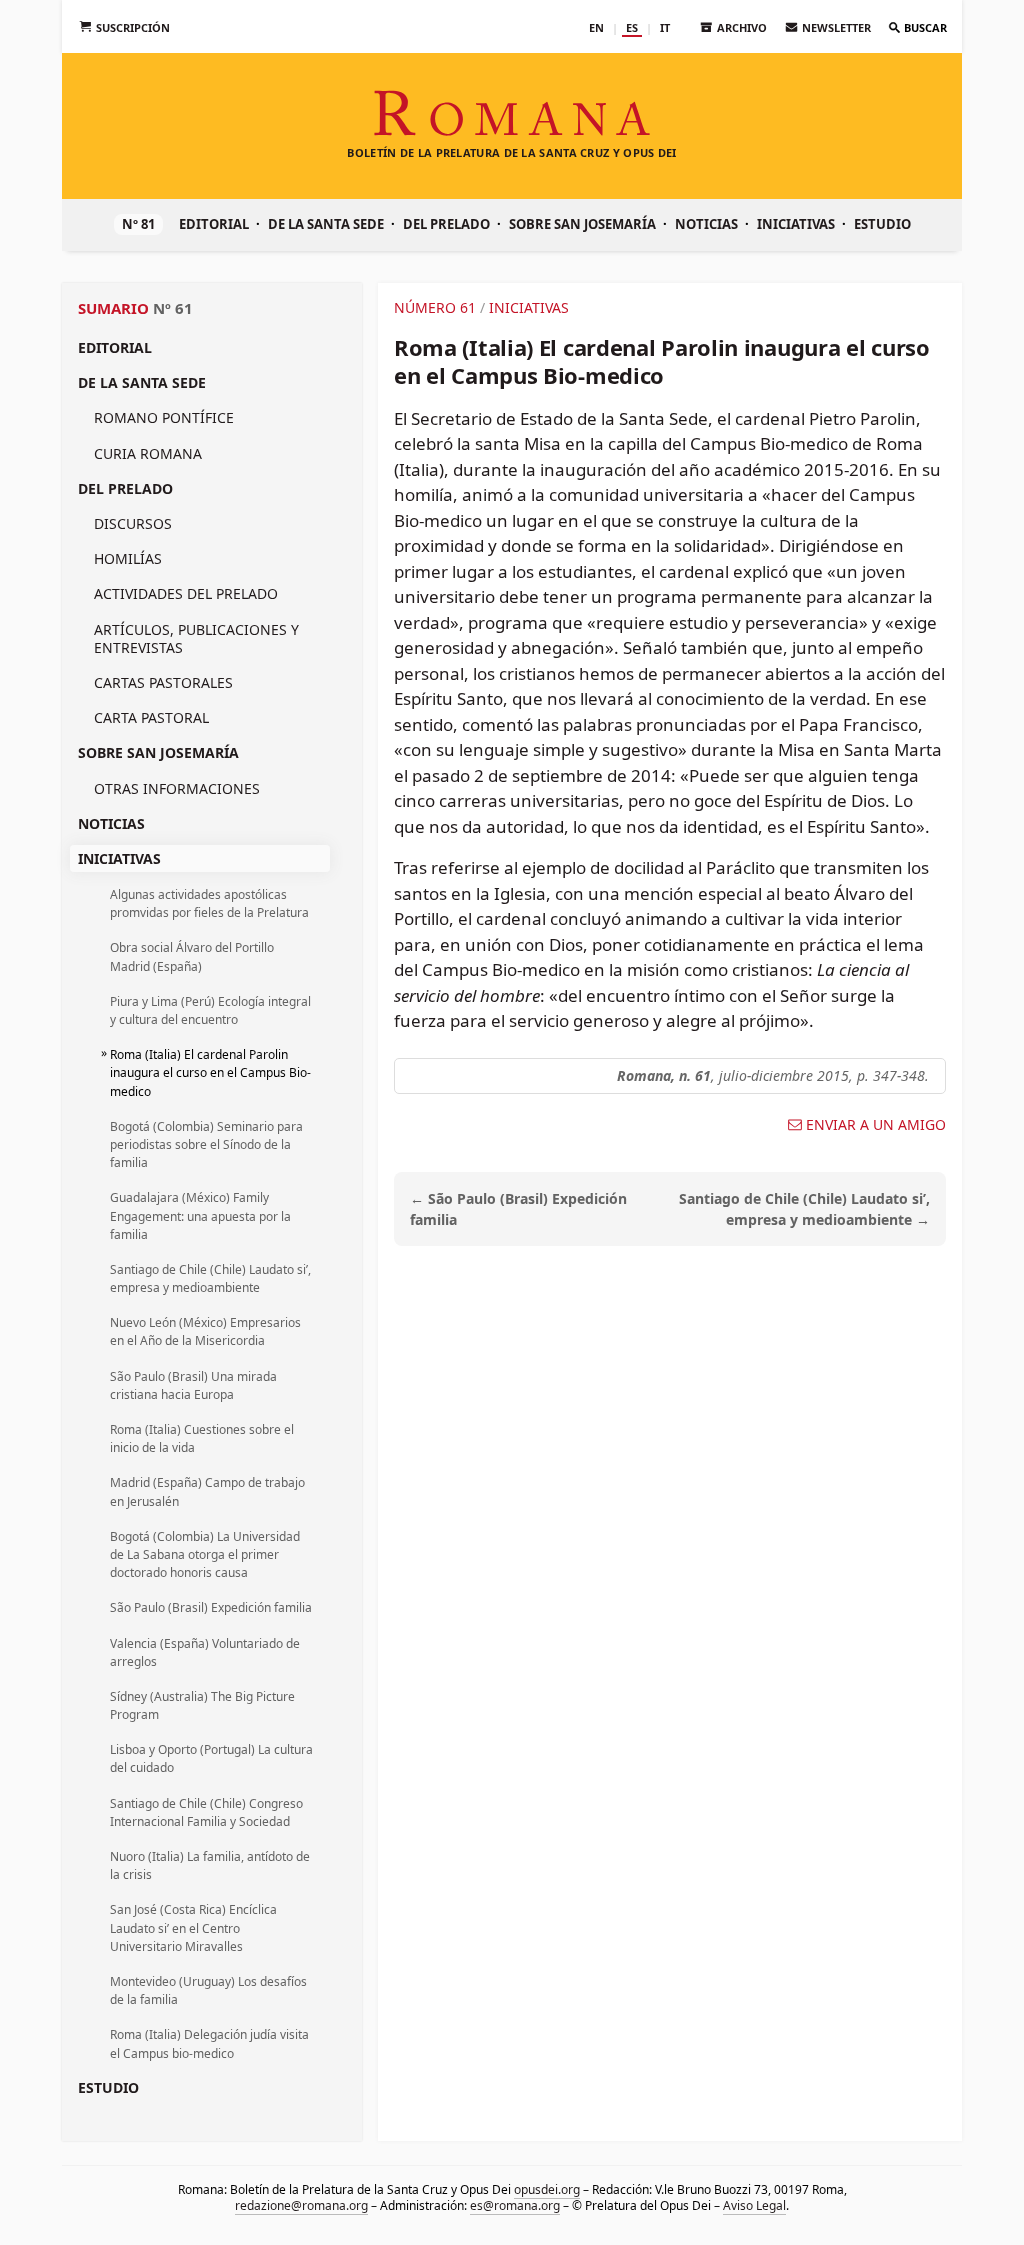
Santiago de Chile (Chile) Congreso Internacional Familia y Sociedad (206, 1812)
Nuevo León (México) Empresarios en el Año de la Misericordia (205, 1331)
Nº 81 (138, 224)
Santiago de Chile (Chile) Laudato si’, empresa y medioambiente (210, 1278)
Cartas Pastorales (163, 682)
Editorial (214, 224)
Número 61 (435, 307)
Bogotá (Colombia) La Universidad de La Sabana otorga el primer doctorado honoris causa (205, 1554)
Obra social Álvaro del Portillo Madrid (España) (192, 956)
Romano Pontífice (164, 417)
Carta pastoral (151, 717)
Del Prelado (446, 224)
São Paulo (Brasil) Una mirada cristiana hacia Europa (193, 1385)
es (632, 27)
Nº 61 (173, 308)
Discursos (133, 523)
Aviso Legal (754, 2205)
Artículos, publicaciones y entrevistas (196, 638)
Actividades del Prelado (186, 593)
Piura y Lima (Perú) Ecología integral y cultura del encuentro (210, 1010)
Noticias (706, 224)
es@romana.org (515, 2205)
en (596, 27)
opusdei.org (547, 2189)
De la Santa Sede (326, 224)
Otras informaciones (177, 788)
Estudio (882, 224)
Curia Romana (148, 453)
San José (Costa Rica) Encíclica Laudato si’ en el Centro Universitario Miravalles (193, 1927)
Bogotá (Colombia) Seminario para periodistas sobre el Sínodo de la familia (206, 1144)
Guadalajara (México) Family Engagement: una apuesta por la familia (200, 1215)
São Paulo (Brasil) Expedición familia (211, 1607)
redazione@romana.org (301, 2205)
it (665, 27)
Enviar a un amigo (876, 1125)
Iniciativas (796, 224)
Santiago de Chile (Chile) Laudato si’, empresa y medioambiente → (804, 1209)
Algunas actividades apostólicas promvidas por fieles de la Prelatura (209, 903)
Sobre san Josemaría (582, 224)
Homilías (128, 558)
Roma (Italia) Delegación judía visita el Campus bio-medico (209, 2043)
